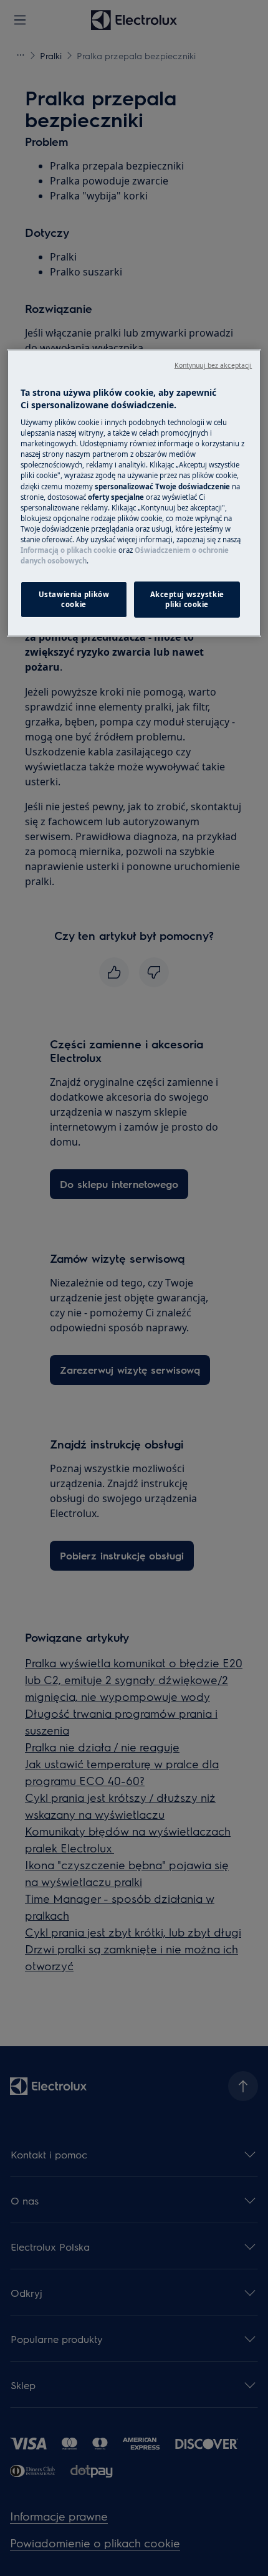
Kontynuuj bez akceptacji (213, 365)
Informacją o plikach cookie (69, 550)
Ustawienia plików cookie (74, 599)
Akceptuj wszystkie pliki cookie (187, 599)
